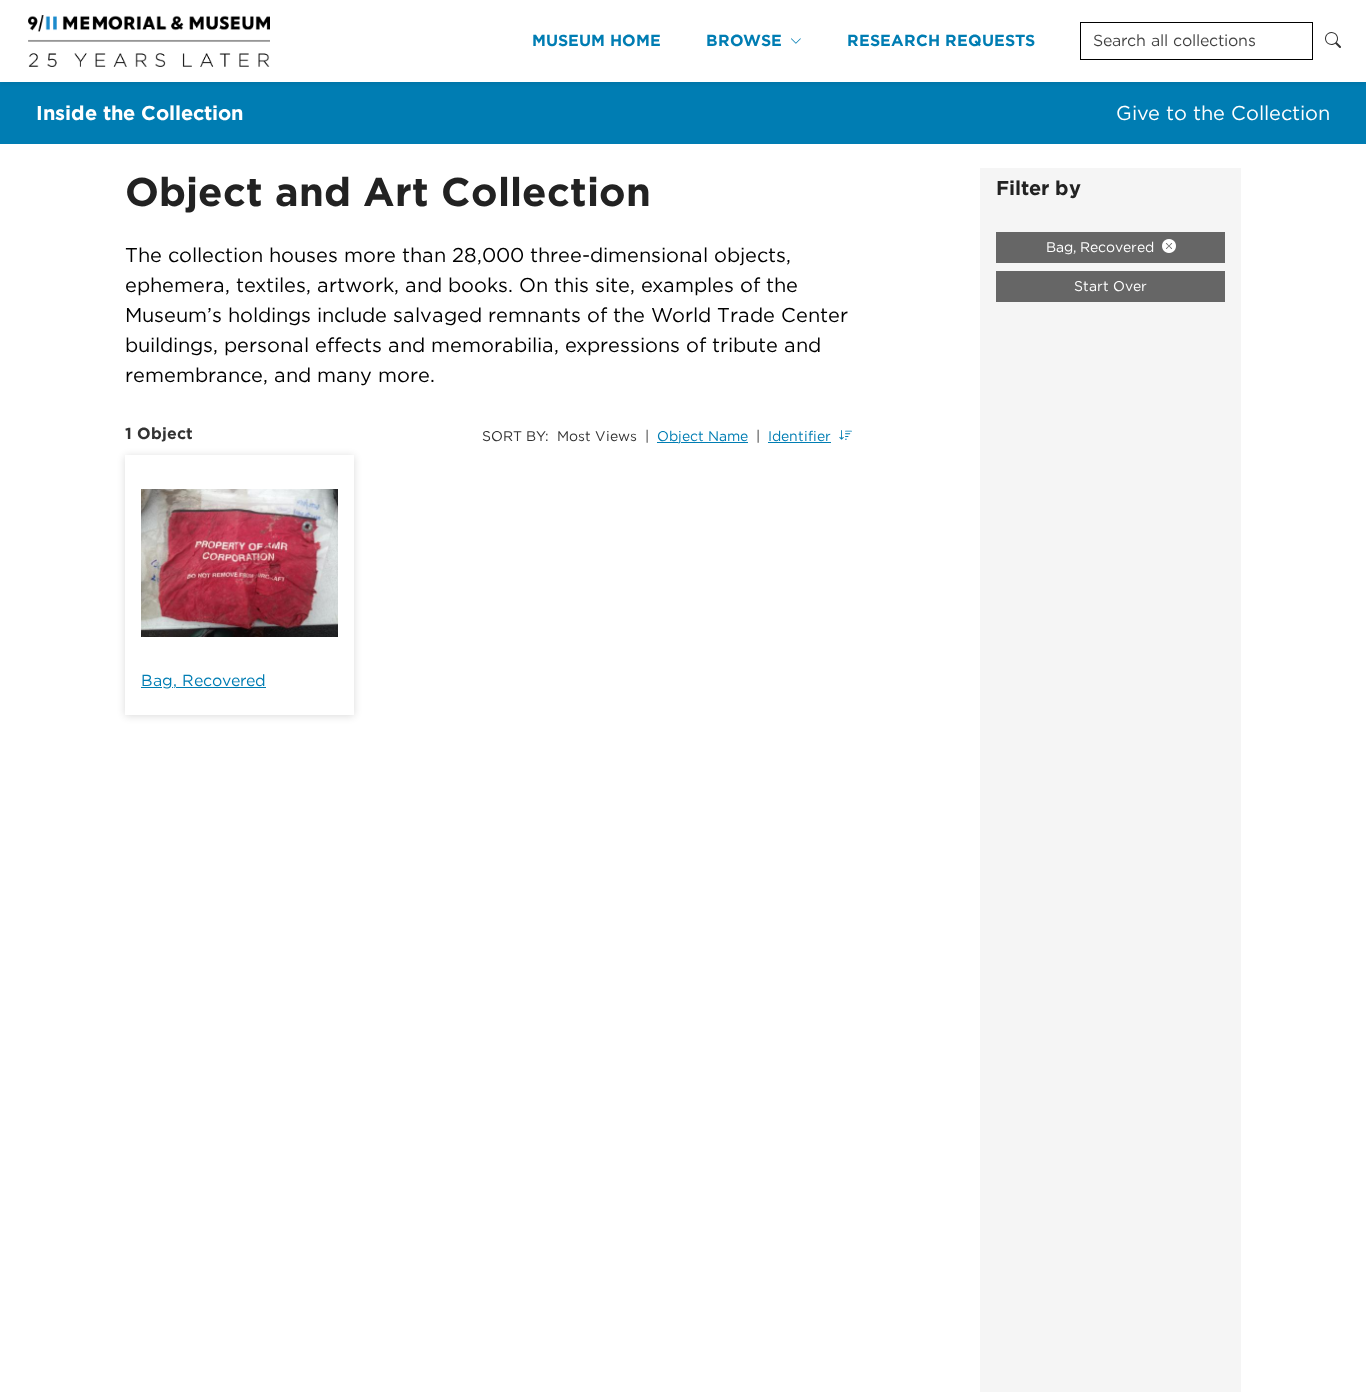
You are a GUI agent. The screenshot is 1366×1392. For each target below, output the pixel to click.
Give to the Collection (1223, 113)
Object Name (702, 436)
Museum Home (596, 40)
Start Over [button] (1110, 286)
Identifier (799, 436)
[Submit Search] (1333, 41)
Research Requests (941, 40)
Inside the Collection (139, 113)
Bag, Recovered (203, 680)
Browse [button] (744, 40)
